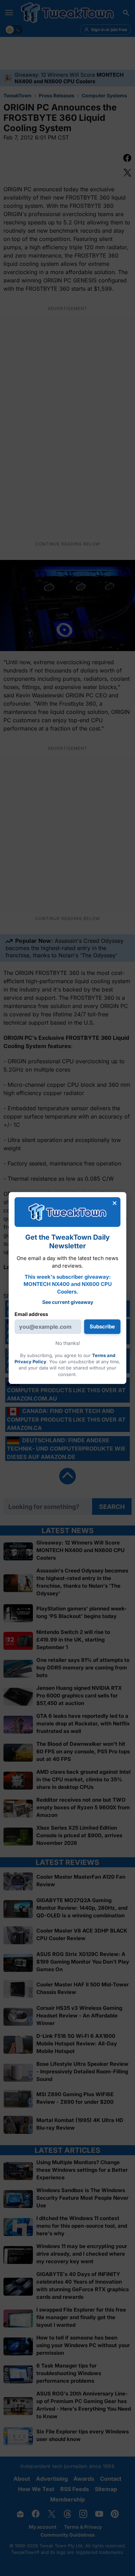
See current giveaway (68, 1302)
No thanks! (68, 1343)
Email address (31, 1314)
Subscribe (102, 1326)
